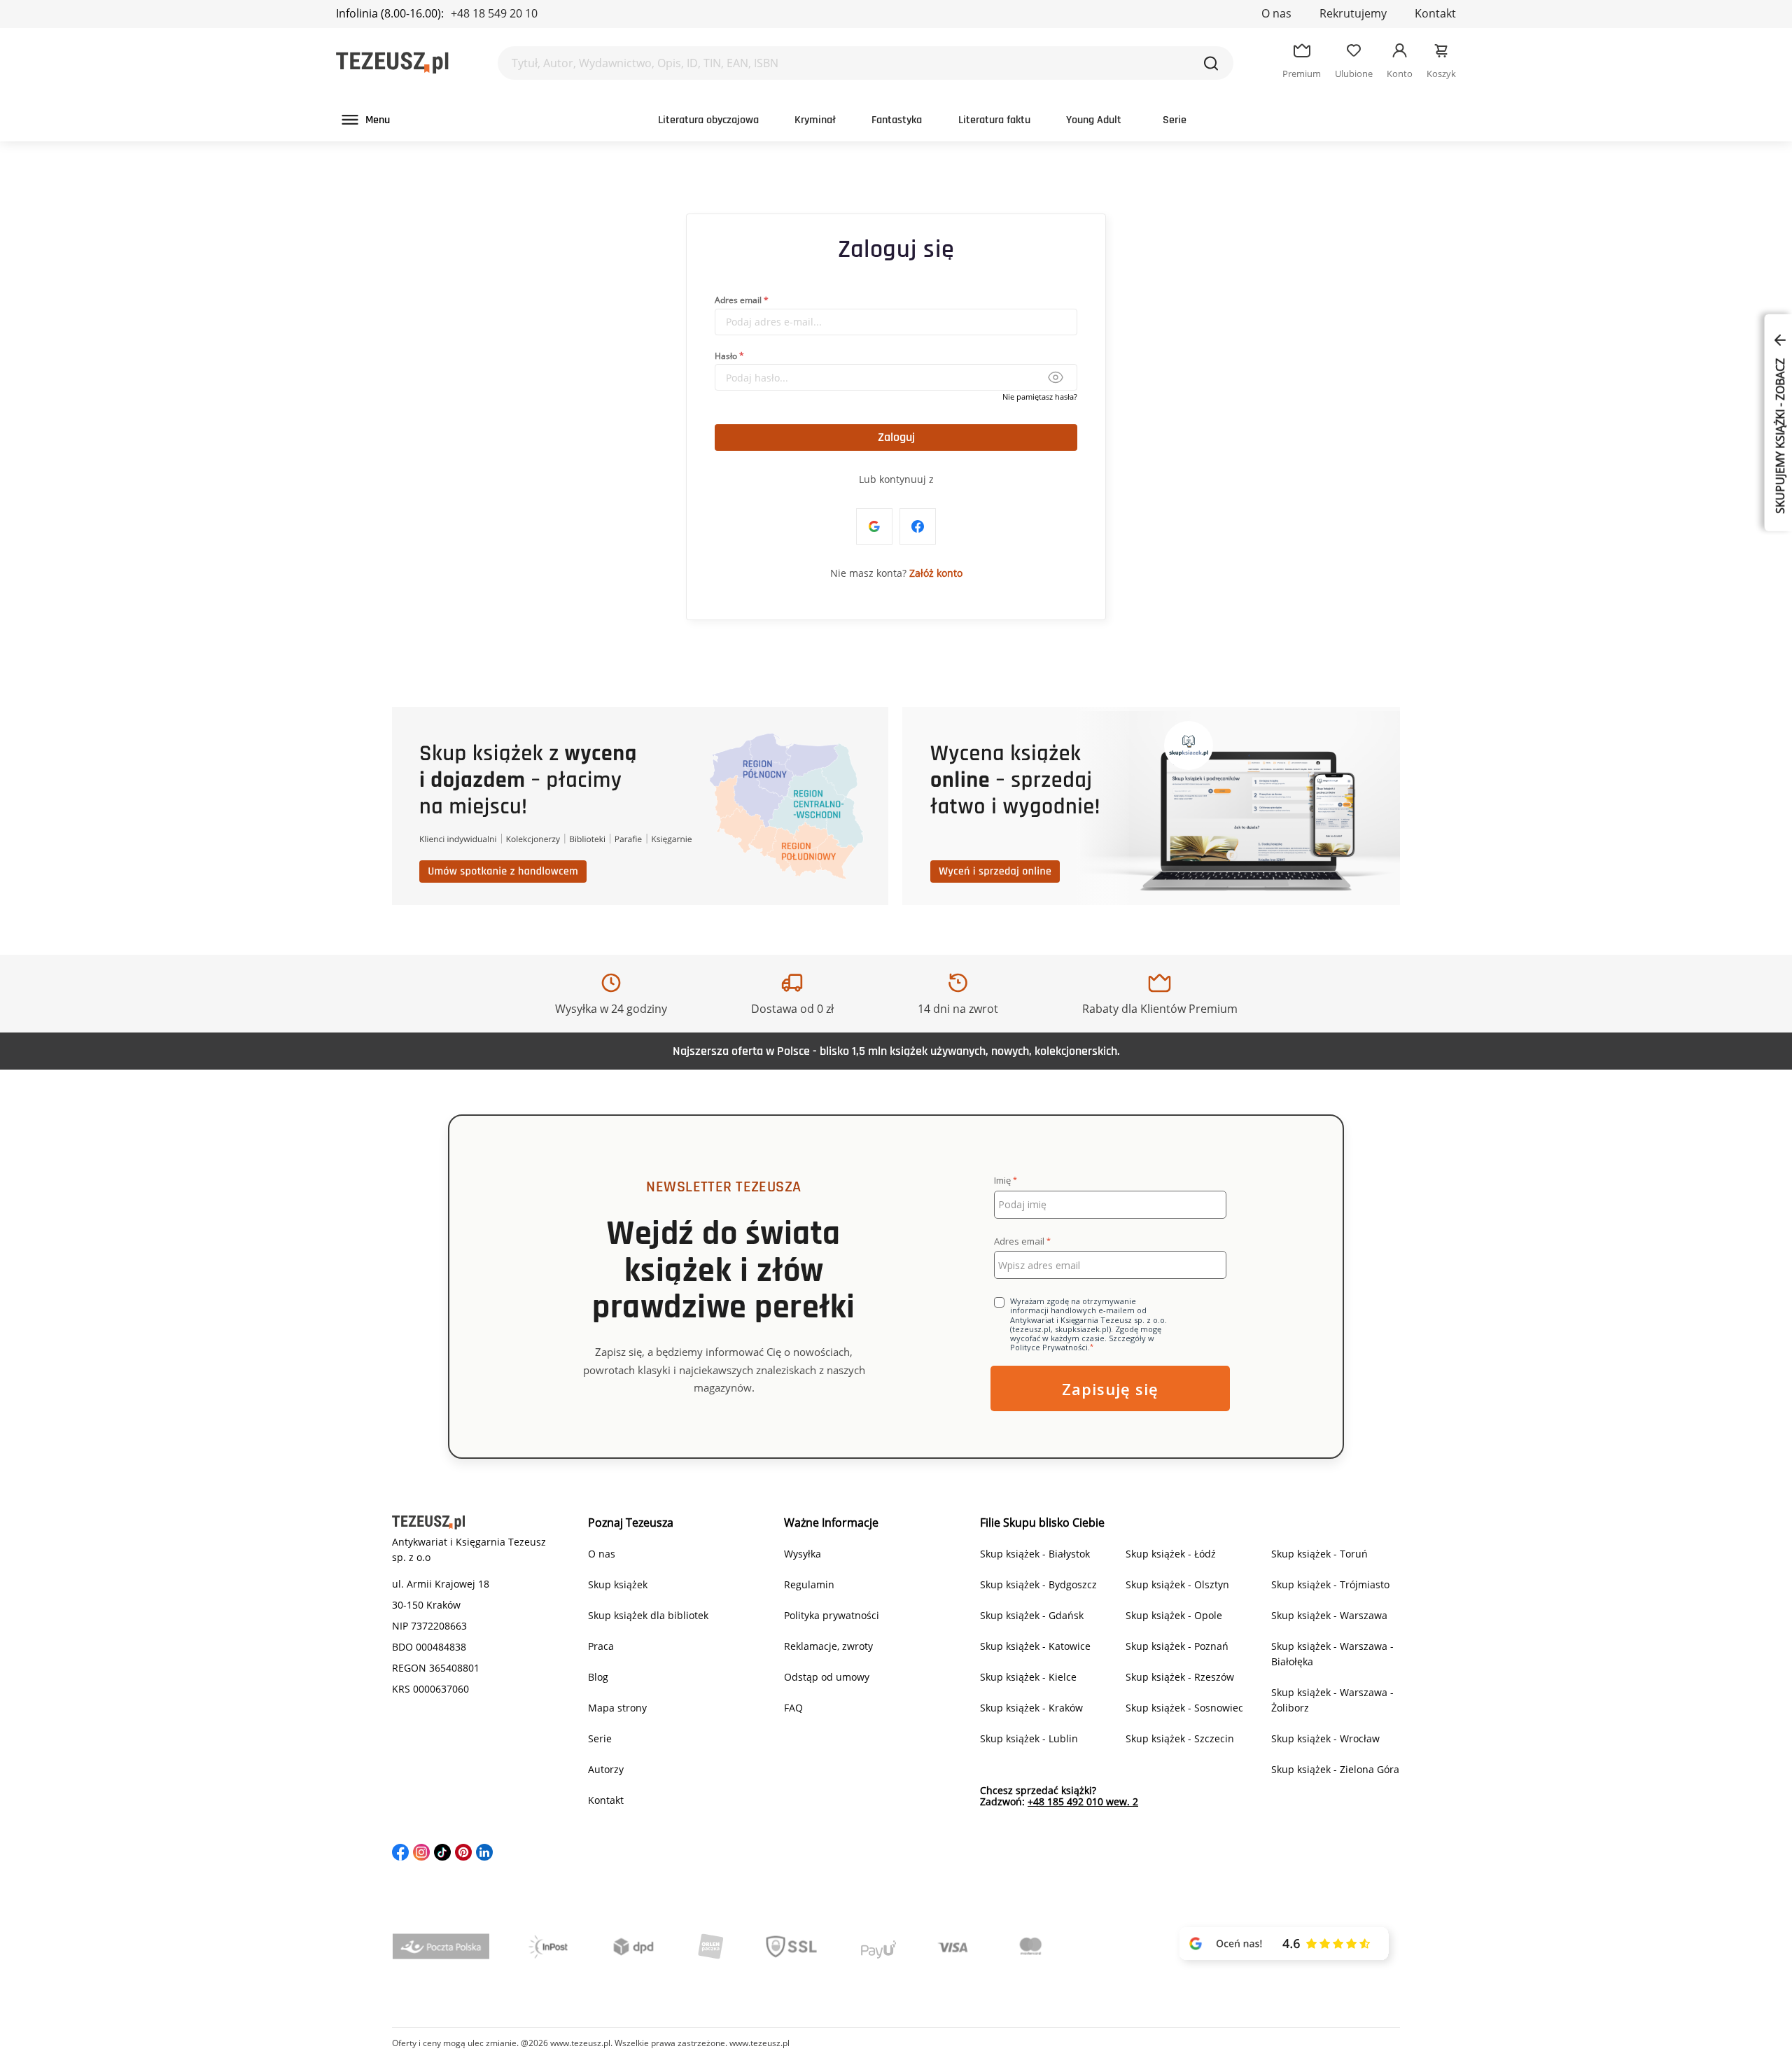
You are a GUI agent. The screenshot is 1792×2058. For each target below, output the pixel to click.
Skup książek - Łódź (1171, 1554)
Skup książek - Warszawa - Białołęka (1332, 1654)
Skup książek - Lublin (1029, 1738)
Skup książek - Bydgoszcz (1038, 1584)
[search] (1211, 63)
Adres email (738, 300)
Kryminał (815, 120)
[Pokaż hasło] (1055, 377)
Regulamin (809, 1584)
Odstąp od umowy (827, 1677)
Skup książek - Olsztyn (1177, 1584)
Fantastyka (897, 120)
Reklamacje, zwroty (828, 1646)
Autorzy (606, 1769)
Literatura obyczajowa (708, 120)
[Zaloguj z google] (874, 526)
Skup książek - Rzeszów (1180, 1677)
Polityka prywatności (832, 1615)
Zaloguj (896, 437)
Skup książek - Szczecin (1180, 1738)
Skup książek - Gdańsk (1032, 1615)
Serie (1175, 120)
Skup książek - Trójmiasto (1330, 1584)
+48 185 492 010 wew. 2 (1083, 1801)
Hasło (726, 355)
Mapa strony (617, 1708)
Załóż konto (936, 573)
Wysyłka (803, 1554)
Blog (598, 1677)
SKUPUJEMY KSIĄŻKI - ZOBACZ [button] (1780, 435)
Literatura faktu (994, 120)
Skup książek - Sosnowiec (1184, 1708)
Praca (601, 1646)
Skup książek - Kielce (1028, 1677)
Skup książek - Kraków (1031, 1708)
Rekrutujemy (1353, 13)
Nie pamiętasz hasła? (1040, 397)
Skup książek (618, 1584)
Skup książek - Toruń (1319, 1554)
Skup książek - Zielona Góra (1335, 1769)
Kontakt (1435, 13)
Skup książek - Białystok (1035, 1554)
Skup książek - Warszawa (1329, 1615)
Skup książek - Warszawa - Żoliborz (1332, 1700)
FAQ (793, 1708)
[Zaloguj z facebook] (918, 526)
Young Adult (1094, 120)
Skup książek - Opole (1174, 1615)
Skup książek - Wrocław (1325, 1738)
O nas (1276, 13)
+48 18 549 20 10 (494, 13)
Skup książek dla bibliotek (648, 1615)
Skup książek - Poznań (1177, 1646)
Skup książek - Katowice (1035, 1646)
